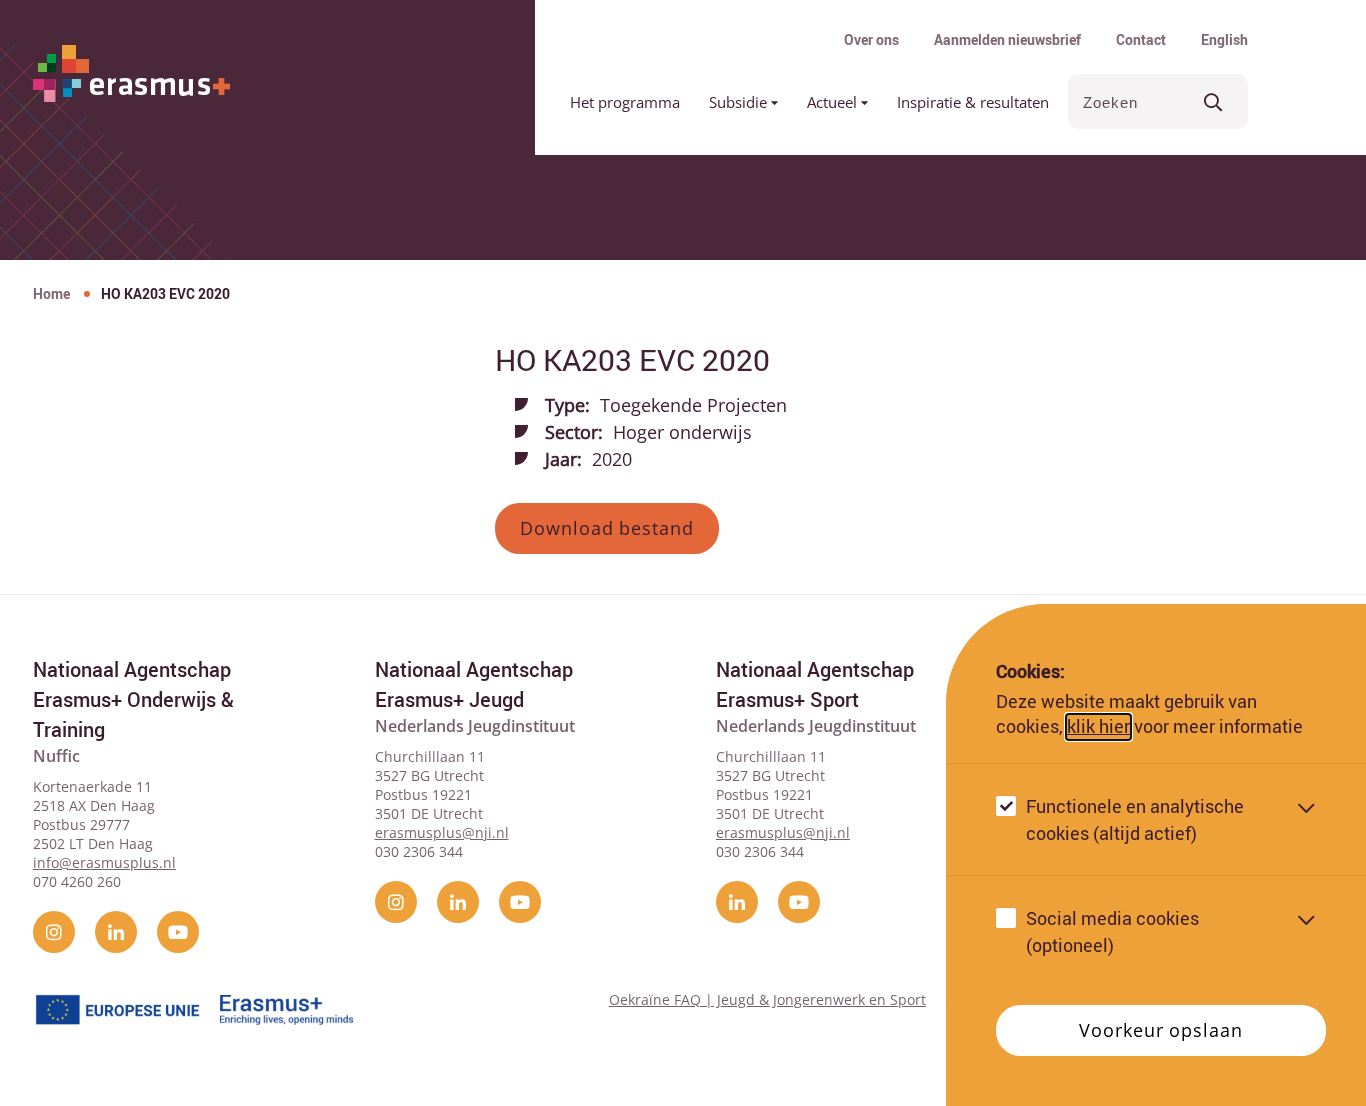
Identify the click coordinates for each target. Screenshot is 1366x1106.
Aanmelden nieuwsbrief (1007, 39)
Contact (1141, 39)
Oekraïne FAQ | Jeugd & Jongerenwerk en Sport (767, 999)
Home (51, 293)
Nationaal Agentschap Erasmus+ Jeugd (474, 684)
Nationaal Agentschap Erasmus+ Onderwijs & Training (133, 699)
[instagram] (54, 932)
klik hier (1098, 727)
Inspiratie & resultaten (973, 102)
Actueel (834, 102)
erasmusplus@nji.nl (442, 832)
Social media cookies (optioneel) (1112, 931)
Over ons (871, 39)
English (1224, 39)
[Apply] (1213, 101)
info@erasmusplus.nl (104, 862)
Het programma (625, 102)
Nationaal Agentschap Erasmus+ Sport (815, 684)
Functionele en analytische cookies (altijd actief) (1135, 819)
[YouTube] (178, 932)
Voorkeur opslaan (1160, 1030)
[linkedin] (116, 932)
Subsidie (740, 102)
